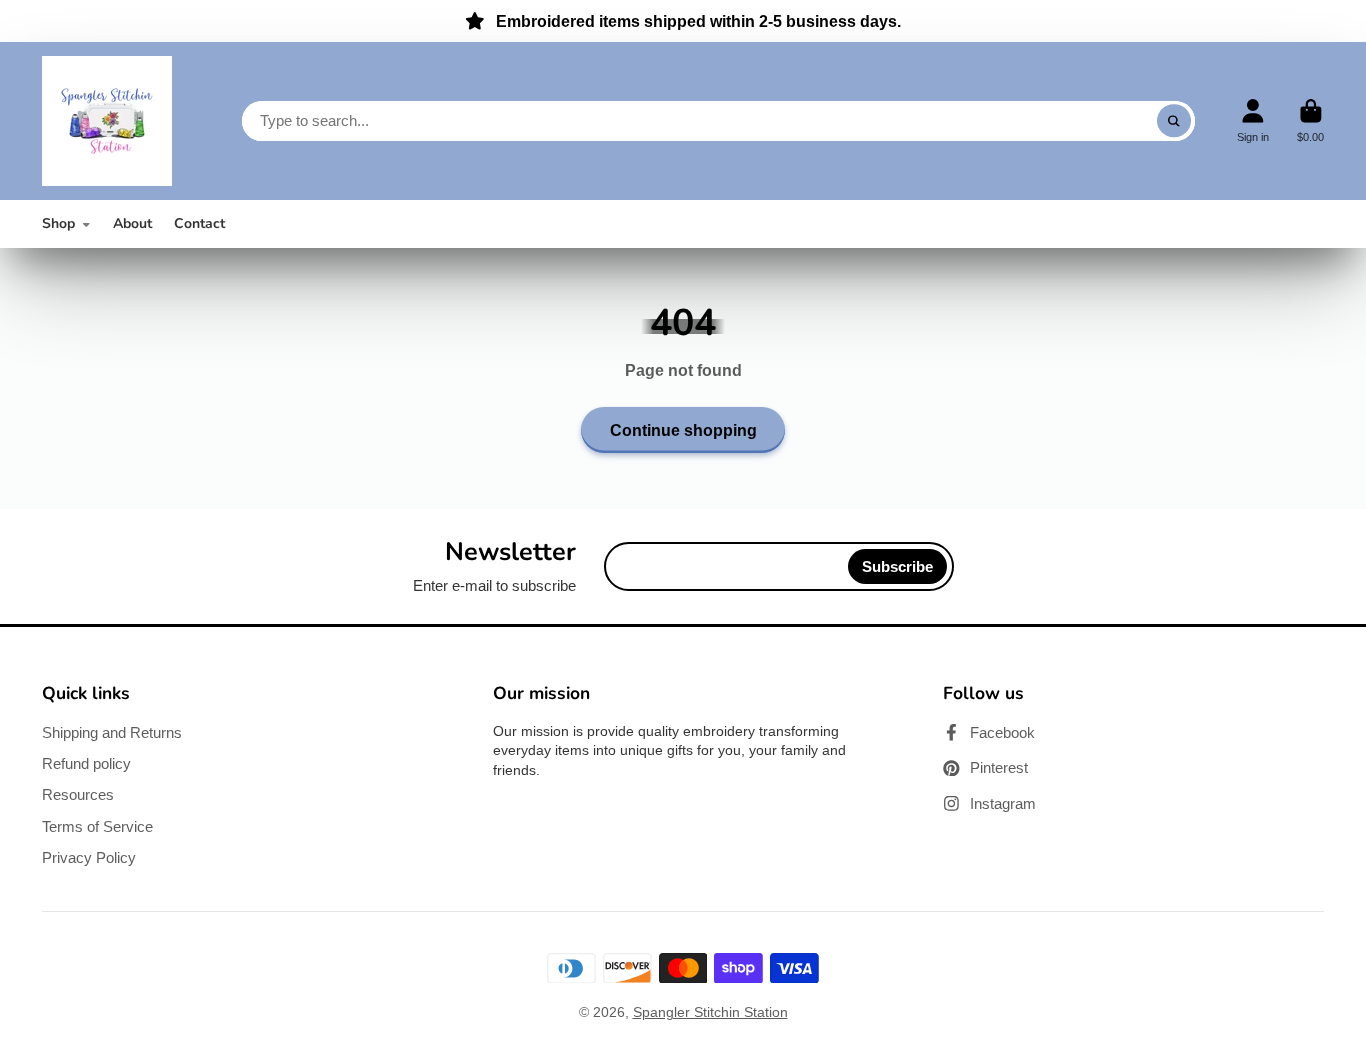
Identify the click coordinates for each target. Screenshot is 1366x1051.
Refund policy (86, 763)
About (132, 223)
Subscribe (897, 566)
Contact (199, 223)
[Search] (1174, 121)
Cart (1310, 120)
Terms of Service (97, 826)
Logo (107, 121)
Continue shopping (683, 430)
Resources (78, 794)
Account (1253, 120)
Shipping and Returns (112, 732)
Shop (58, 223)
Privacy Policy (89, 857)
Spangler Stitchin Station (710, 1012)
